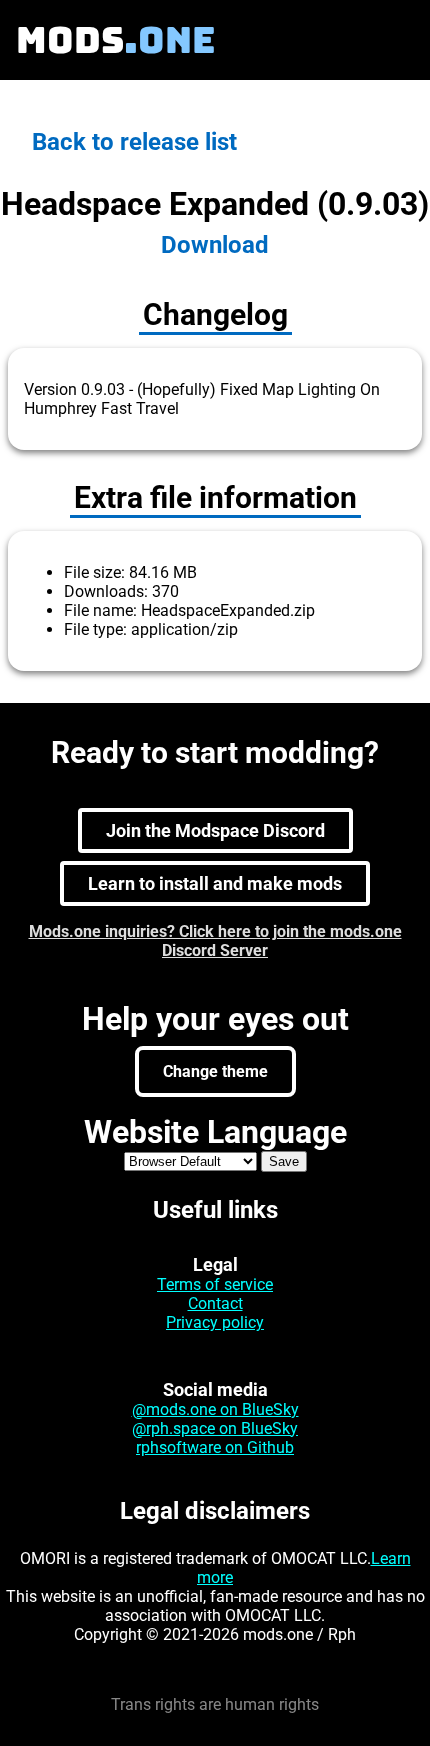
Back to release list (134, 142)
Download (215, 245)
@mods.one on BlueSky (215, 1409)
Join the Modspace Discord (215, 830)
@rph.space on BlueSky (215, 1428)
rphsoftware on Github (215, 1447)
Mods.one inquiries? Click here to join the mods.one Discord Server (215, 941)
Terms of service (215, 1284)
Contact (215, 1303)
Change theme (215, 1071)
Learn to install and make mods (215, 883)
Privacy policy (215, 1322)
